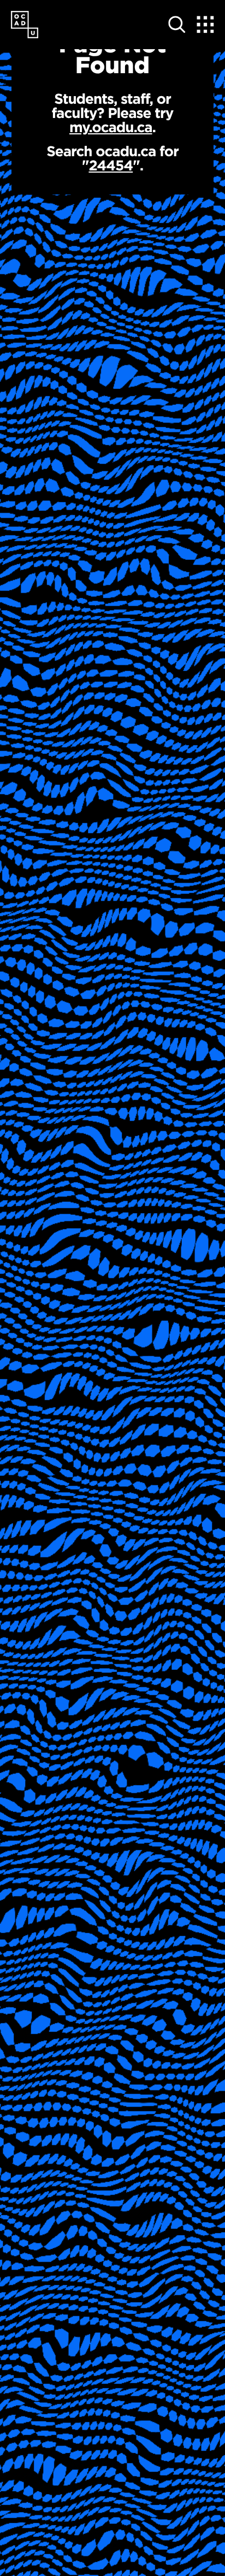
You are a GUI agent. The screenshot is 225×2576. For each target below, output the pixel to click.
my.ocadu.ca (111, 127)
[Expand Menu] (205, 25)
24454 (111, 165)
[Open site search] (177, 25)
